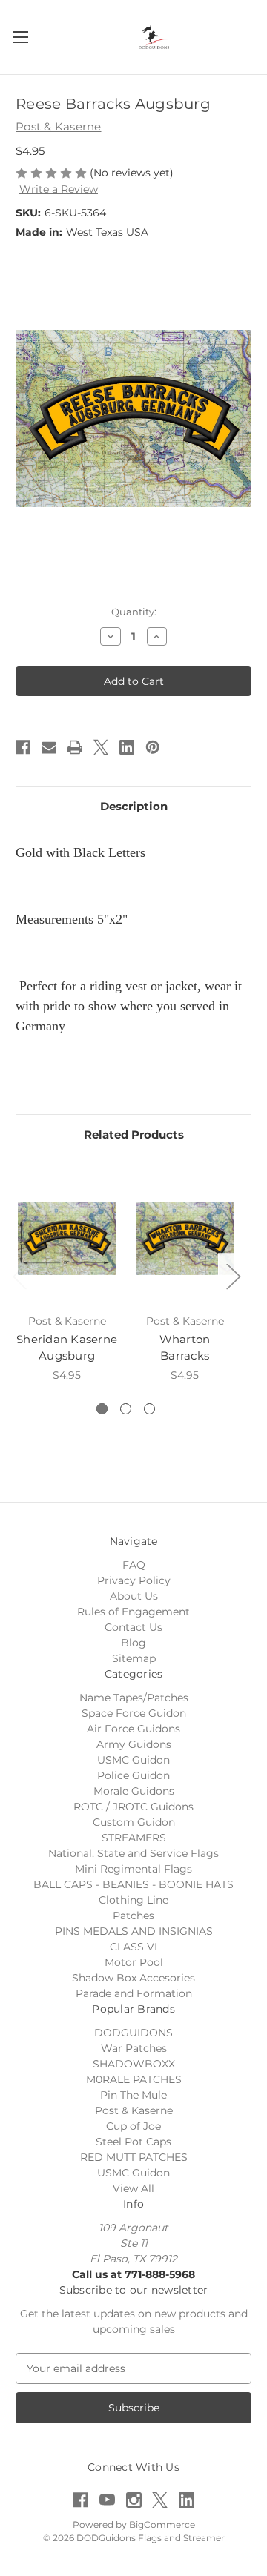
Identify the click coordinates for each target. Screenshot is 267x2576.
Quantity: (134, 612)
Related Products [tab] (134, 1135)
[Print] (75, 747)
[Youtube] (107, 2500)
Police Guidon (133, 1775)
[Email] (49, 747)
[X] (101, 747)
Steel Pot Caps (133, 2142)
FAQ (134, 1565)
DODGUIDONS (133, 2033)
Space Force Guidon (134, 1713)
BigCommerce (162, 2524)
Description (134, 806)
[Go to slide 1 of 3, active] (102, 1409)
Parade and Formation (134, 1993)
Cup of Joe (133, 2126)
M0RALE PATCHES (134, 2079)
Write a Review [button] (59, 189)
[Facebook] (23, 747)
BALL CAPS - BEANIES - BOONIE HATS (133, 1884)
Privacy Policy (134, 1580)
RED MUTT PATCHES (134, 2157)
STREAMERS (134, 1838)
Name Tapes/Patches (134, 1698)
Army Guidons (134, 1744)
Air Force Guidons (133, 1729)
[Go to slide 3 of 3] (149, 1409)
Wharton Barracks (185, 1348)
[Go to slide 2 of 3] (126, 1409)
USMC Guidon (133, 1760)
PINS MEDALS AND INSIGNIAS (134, 1931)
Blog (133, 1643)
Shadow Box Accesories (133, 1978)
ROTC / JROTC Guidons (133, 1807)
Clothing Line (133, 1900)
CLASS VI (133, 1947)
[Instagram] (134, 2500)
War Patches (134, 2048)
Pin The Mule (133, 2095)
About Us (134, 1596)
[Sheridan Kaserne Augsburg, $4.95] (67, 1239)
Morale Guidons (134, 1791)
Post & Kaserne (134, 2110)
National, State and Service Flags (133, 1853)
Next (233, 1275)
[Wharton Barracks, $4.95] (185, 1239)
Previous (19, 1275)
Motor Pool (134, 1962)
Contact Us (133, 1627)
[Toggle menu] (20, 37)
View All (133, 2188)
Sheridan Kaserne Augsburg (67, 1348)
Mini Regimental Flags (133, 1869)
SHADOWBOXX (134, 2064)
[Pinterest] (153, 747)
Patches (133, 1916)
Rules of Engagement (133, 1612)
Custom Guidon (134, 1822)
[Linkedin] (127, 747)
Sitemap (134, 1658)
